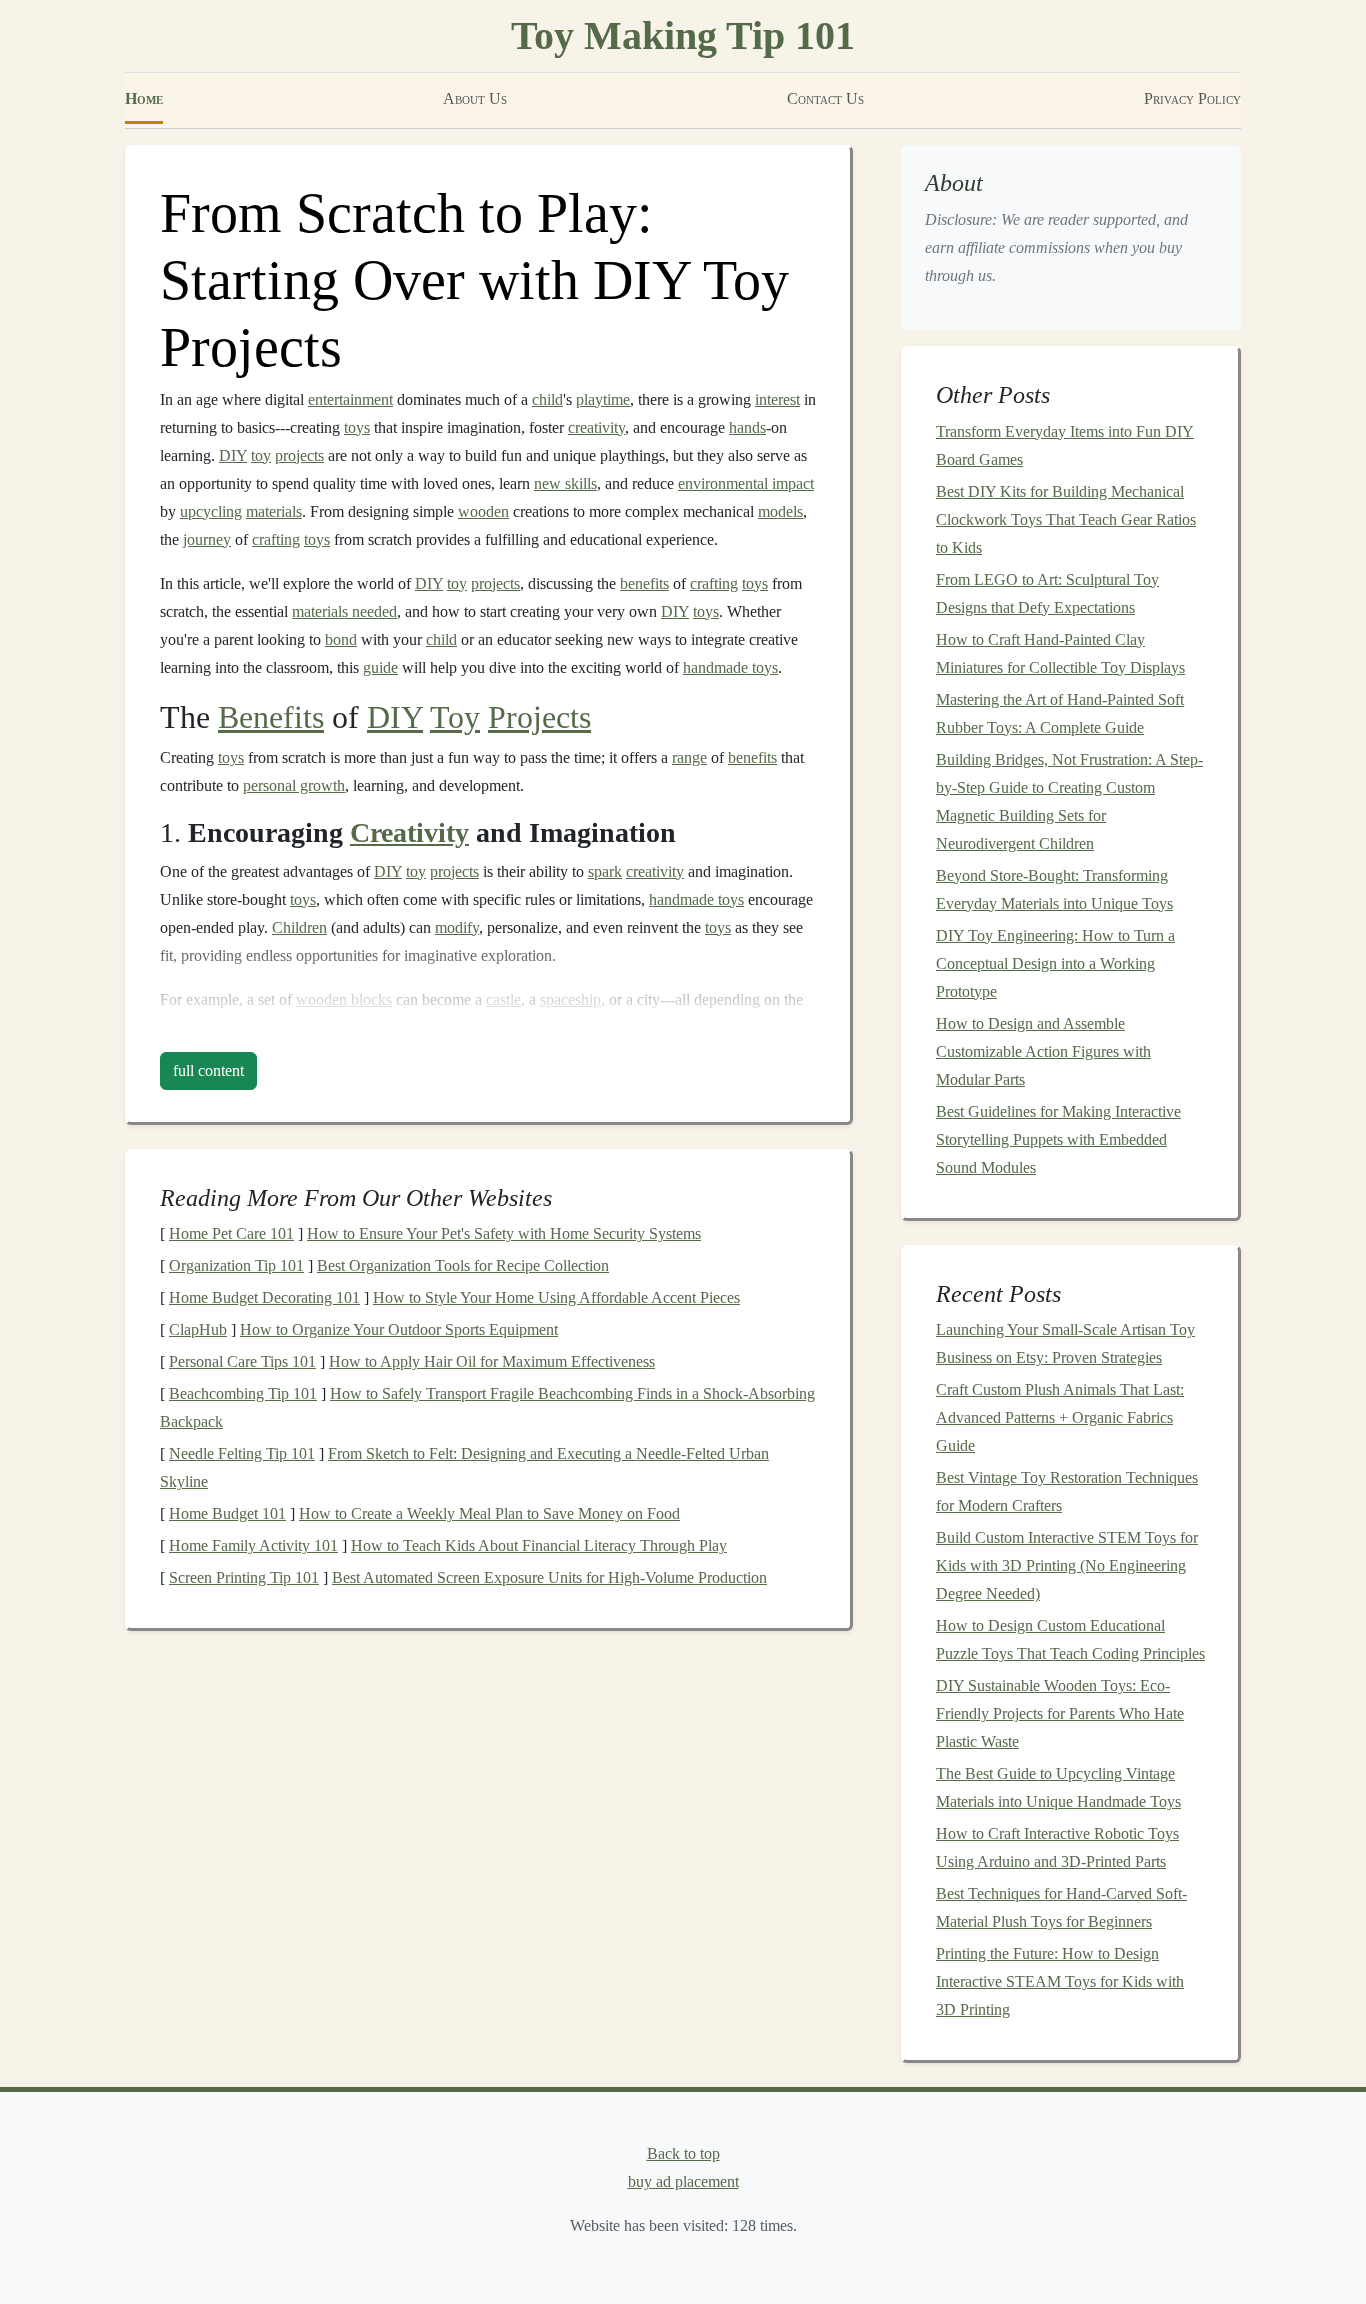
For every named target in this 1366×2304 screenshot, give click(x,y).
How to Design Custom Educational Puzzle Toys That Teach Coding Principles (1070, 1639)
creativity (596, 427)
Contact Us (825, 98)
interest (777, 399)
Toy (455, 717)
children (428, 1027)
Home (144, 98)
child (547, 399)
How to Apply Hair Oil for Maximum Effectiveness (492, 1361)
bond (341, 639)
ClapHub (198, 1329)
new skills (565, 483)
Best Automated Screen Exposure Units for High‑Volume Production (549, 1577)
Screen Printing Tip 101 (244, 1577)
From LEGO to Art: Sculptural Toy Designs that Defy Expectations (1047, 593)
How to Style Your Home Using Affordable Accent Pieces (556, 1297)
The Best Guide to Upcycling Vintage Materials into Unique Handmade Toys (1058, 1787)
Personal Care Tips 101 (242, 1361)
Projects (539, 717)
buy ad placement (683, 2181)
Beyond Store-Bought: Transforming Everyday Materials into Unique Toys (1054, 889)
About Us (475, 98)
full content (208, 1070)
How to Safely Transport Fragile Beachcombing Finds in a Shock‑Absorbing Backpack (487, 1407)
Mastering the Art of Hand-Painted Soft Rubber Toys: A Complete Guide (1060, 713)
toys (357, 427)
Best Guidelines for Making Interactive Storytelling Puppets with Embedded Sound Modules (1058, 1139)
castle (503, 999)
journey (207, 539)
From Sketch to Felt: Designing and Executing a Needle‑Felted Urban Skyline (464, 1467)
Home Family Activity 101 (253, 1545)
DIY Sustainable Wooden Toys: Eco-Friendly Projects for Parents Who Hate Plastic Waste (1060, 1713)
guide (380, 667)
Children (299, 927)
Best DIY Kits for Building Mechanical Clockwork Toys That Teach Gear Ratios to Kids (1066, 519)
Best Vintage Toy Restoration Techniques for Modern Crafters (1067, 1491)
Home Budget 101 (227, 1513)
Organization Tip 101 (236, 1265)
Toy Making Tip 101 (683, 35)
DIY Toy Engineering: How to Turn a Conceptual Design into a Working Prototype (1055, 963)
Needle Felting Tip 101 (242, 1453)
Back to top (683, 2153)
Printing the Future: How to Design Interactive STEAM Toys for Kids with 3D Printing (1060, 1981)
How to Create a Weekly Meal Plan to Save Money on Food (489, 1513)
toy (261, 455)
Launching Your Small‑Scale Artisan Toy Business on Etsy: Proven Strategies (1065, 1343)
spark (605, 871)
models (780, 511)
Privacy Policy (1192, 98)
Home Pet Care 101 (231, 1233)
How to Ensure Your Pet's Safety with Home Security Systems (504, 1233)
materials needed (344, 611)
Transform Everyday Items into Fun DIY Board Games (1065, 445)
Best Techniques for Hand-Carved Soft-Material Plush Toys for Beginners (1061, 1907)
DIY (233, 455)
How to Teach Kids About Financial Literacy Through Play (539, 1545)
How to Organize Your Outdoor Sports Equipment (399, 1329)
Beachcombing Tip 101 (243, 1393)
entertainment (350, 399)
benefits (644, 583)
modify (457, 927)
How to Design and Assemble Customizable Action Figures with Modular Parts (1043, 1051)
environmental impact (746, 483)
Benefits (271, 717)
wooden (483, 511)
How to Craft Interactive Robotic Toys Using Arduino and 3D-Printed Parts (1057, 1847)
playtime (603, 399)
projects (299, 455)
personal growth (294, 785)
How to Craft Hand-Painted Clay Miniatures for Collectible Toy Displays (1060, 653)
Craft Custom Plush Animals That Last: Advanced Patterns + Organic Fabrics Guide (1060, 1417)
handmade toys (730, 667)
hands (747, 427)
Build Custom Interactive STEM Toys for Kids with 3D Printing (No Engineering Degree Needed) (1067, 1565)
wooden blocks (344, 999)
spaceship (570, 999)
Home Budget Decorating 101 (264, 1297)
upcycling (211, 511)
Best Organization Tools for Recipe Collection (463, 1265)
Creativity (409, 832)
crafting (276, 539)
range (689, 757)
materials (274, 511)
